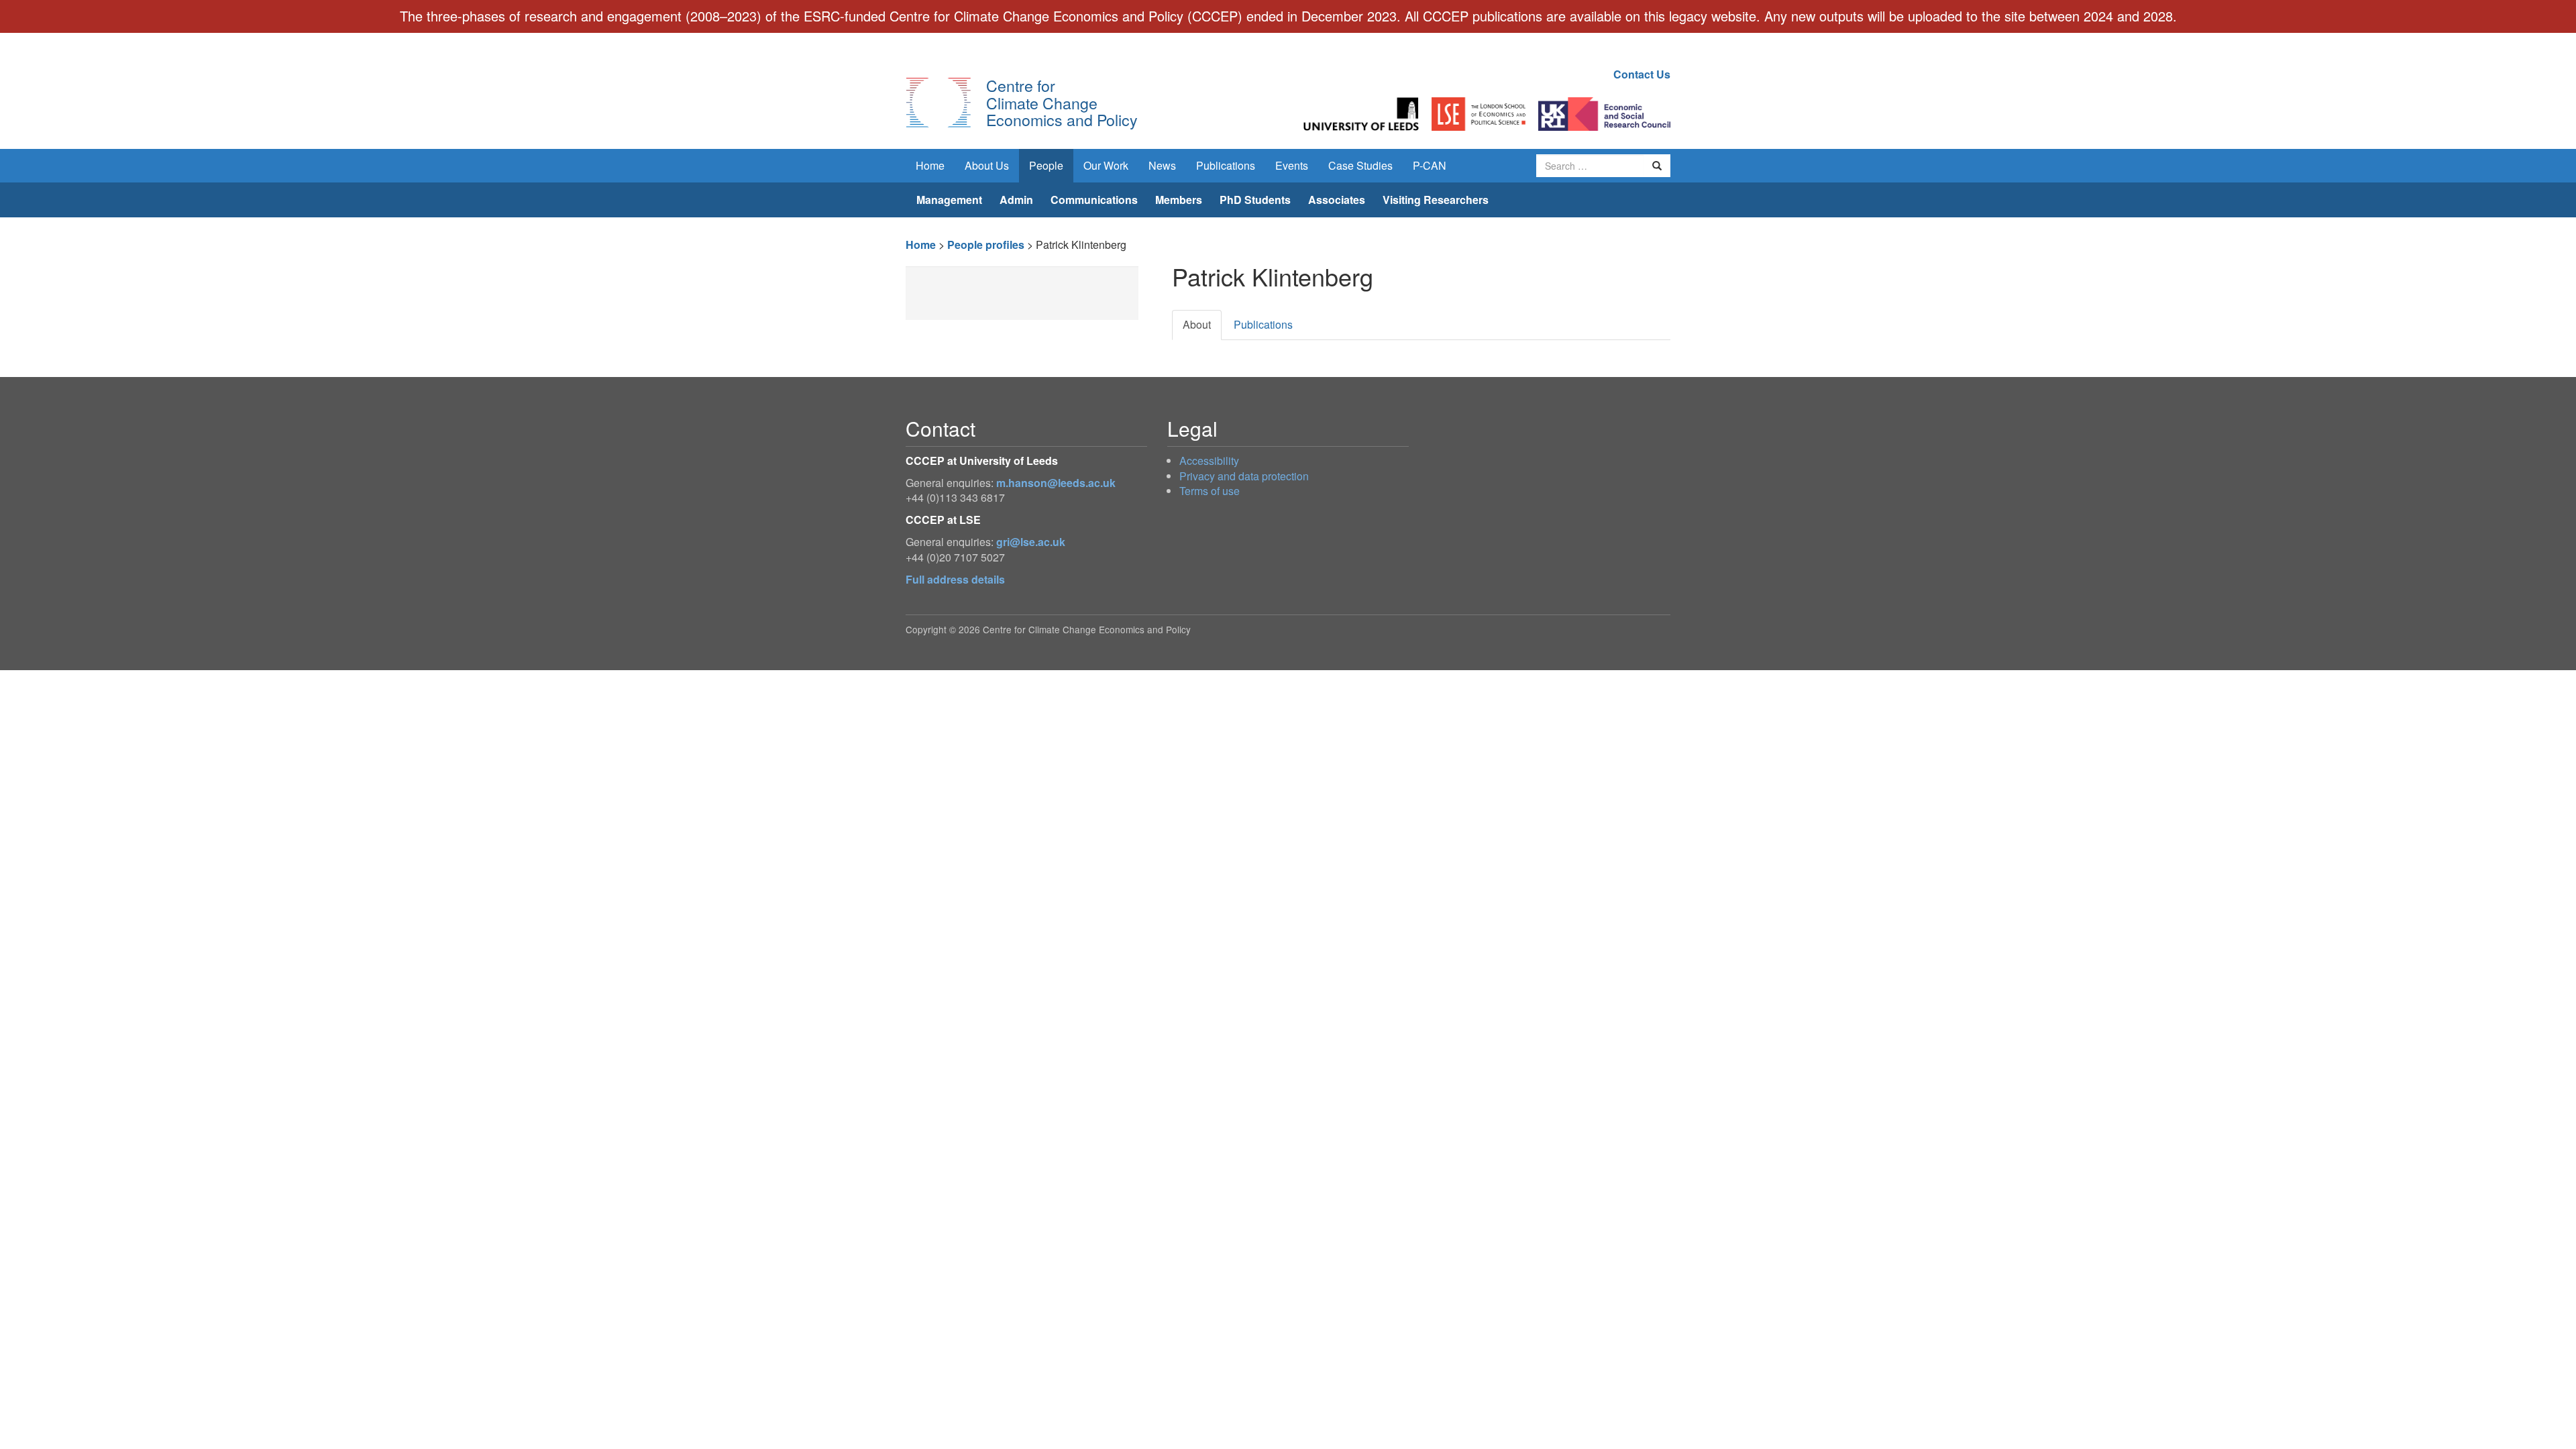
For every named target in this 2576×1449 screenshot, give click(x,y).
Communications (1094, 200)
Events (1292, 165)
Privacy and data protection (1244, 476)
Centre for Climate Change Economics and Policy (1062, 102)
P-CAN (1430, 165)
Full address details (955, 579)
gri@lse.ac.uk (1031, 542)
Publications (1226, 165)
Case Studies (1360, 165)
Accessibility (1209, 461)
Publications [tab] (1263, 324)
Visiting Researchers (1436, 200)
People (1046, 165)
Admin (1016, 200)
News (1162, 165)
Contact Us (1642, 74)
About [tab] (1197, 324)
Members (1179, 200)
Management (949, 200)
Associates (1337, 200)
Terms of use (1210, 491)
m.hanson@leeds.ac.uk (1056, 483)
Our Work (1106, 165)
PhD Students (1255, 200)
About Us (987, 165)
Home (930, 165)
